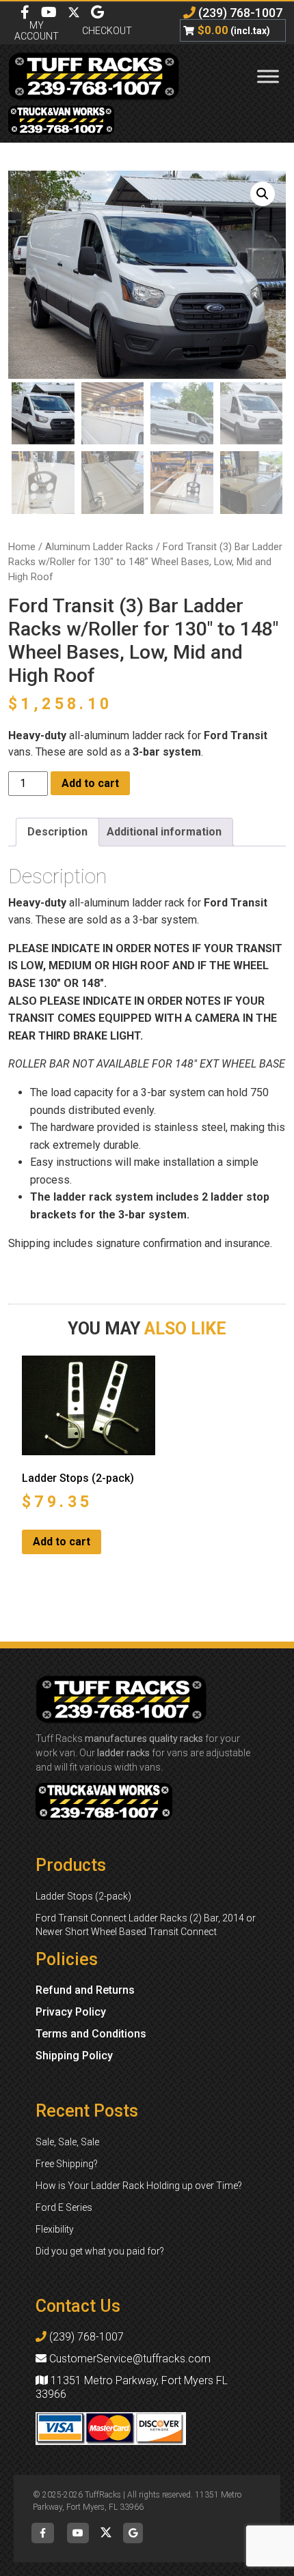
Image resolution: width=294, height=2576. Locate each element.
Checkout (107, 31)
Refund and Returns (85, 1990)
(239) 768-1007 (239, 13)
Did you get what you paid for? (100, 2251)
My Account (37, 31)
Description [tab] (57, 832)
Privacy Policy (71, 2012)
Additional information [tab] (164, 832)
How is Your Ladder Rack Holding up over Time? (139, 2186)
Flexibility (55, 2229)
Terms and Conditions (91, 2034)
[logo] (98, 76)
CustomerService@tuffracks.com (129, 2359)
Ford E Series (64, 2207)
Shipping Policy (74, 2056)
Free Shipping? (67, 2164)
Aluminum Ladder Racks (99, 547)
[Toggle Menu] (268, 76)
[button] (263, 194)
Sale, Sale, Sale (67, 2142)
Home (22, 547)
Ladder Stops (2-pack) (83, 1896)
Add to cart (90, 783)
